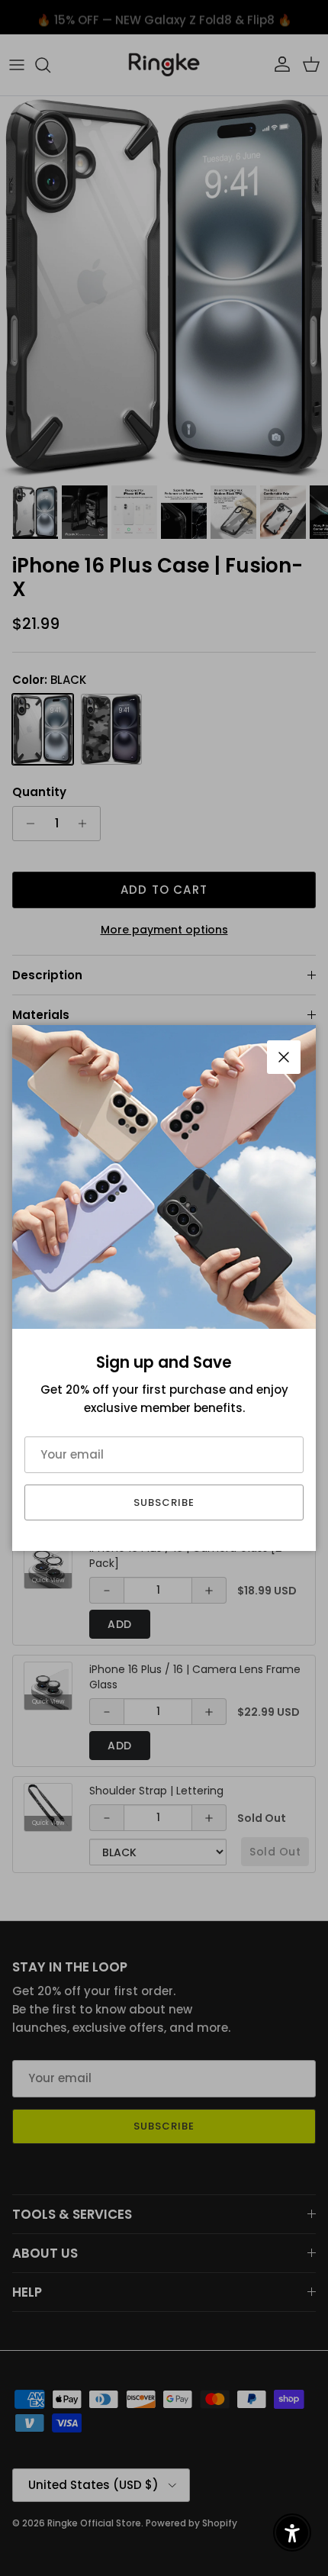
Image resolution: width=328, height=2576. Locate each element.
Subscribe (164, 1502)
